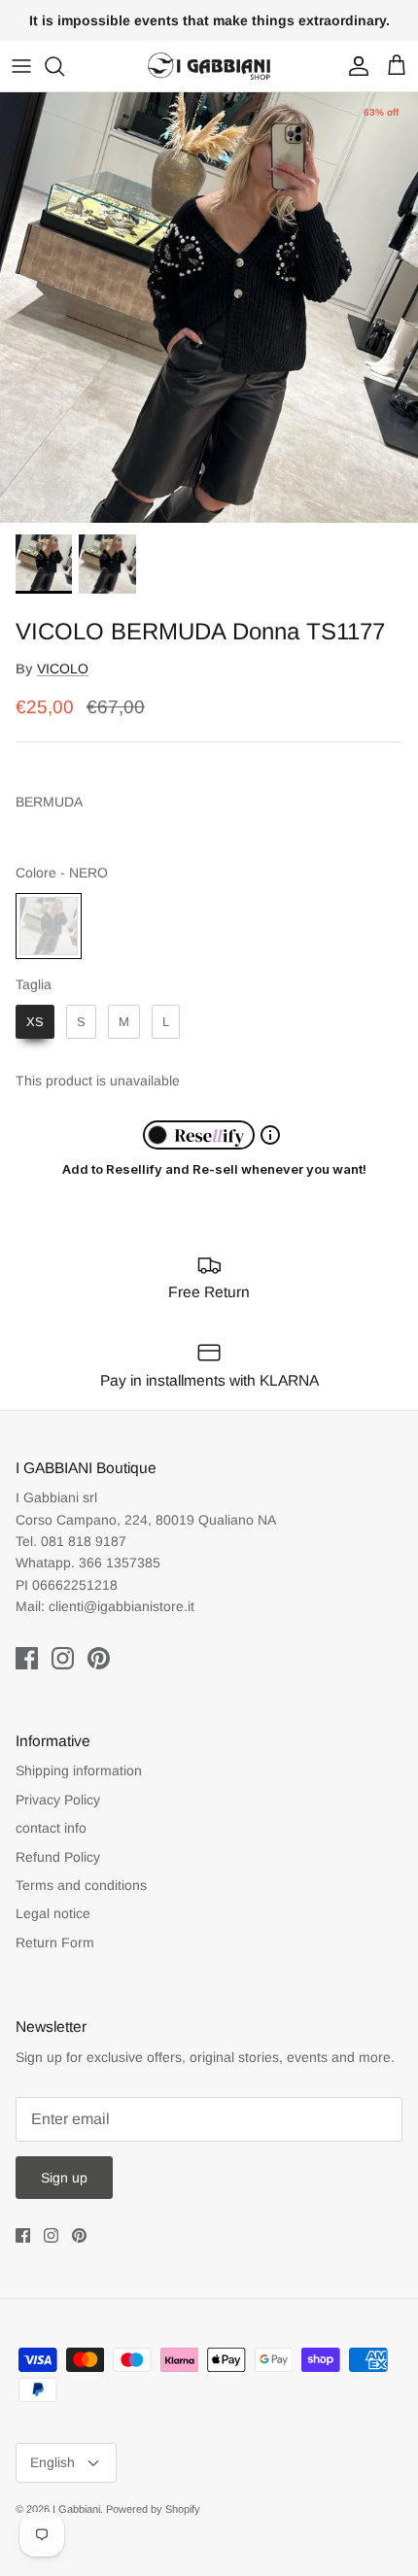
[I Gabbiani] (209, 66)
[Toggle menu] (21, 66)
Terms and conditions (81, 1885)
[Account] (354, 66)
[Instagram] (63, 1658)
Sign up (64, 2178)
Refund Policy (58, 1857)
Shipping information (79, 1770)
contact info (51, 1828)
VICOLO (63, 669)
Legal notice (53, 1913)
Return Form (55, 1942)
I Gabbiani (76, 2509)
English (52, 2462)
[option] (209, 308)
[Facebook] (27, 1658)
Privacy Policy (58, 1800)
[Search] (64, 66)
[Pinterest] (99, 1658)
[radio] (49, 926)
